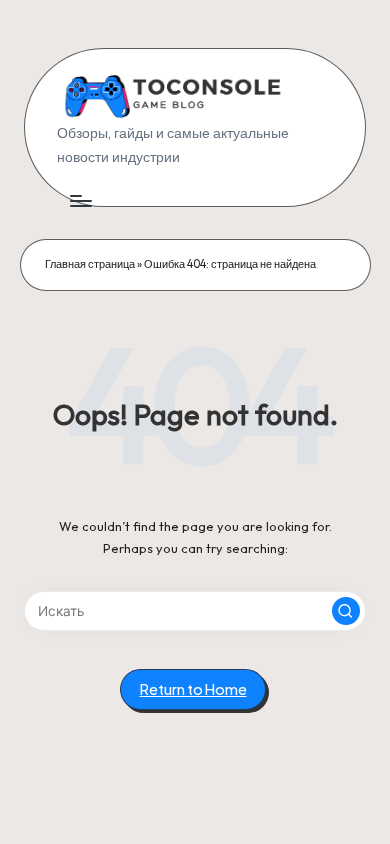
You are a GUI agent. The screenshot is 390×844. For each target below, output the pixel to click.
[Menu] (80, 200)
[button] (346, 611)
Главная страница (90, 264)
